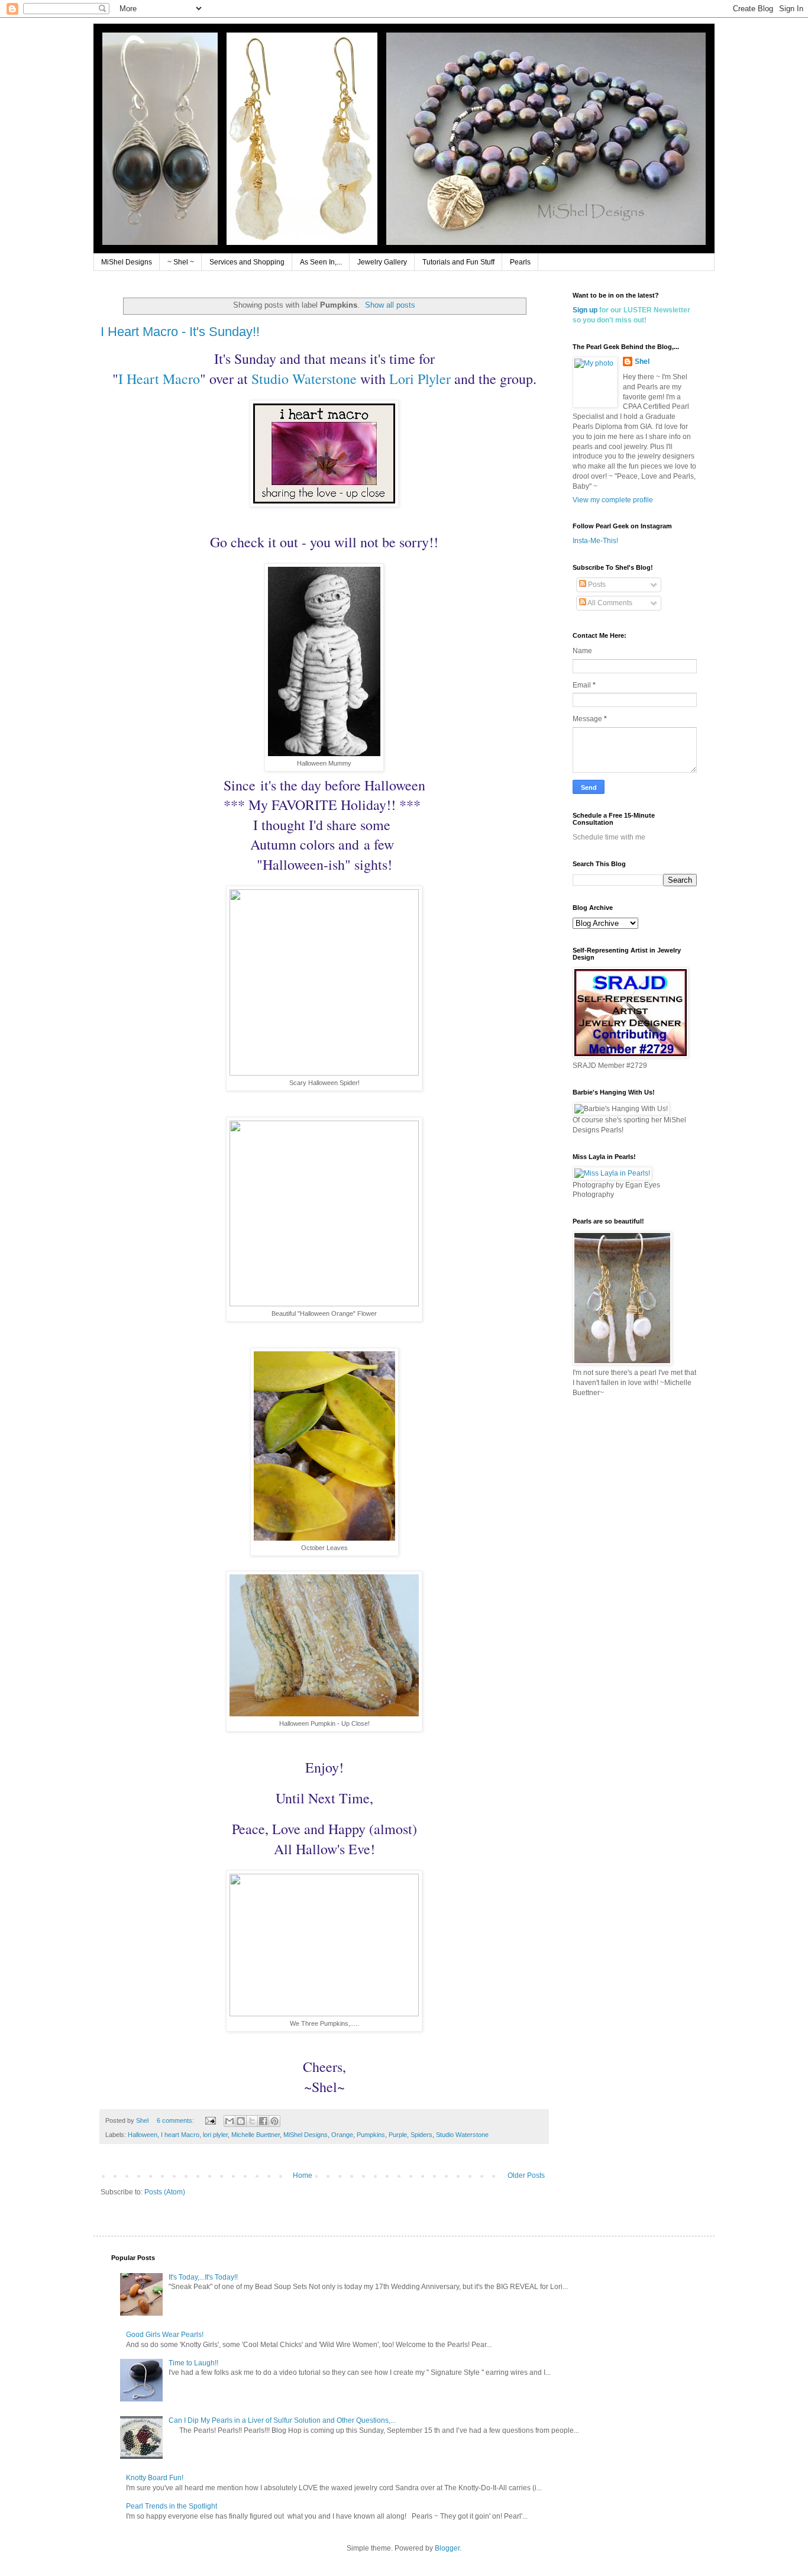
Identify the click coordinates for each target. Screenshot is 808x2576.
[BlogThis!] (241, 2121)
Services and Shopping (247, 262)
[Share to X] (252, 2121)
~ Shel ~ (181, 262)
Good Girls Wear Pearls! (165, 2335)
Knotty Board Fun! (155, 2478)
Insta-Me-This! (595, 541)
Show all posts (390, 305)
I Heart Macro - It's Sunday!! (180, 332)
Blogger (447, 2548)
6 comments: (176, 2120)
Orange (342, 2135)
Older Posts (526, 2175)
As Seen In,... (321, 262)
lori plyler (215, 2135)
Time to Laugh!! (193, 2363)
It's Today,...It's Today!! (203, 2277)
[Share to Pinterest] (274, 2121)
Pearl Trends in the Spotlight (172, 2506)
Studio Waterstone (304, 379)
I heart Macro (180, 2135)
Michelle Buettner (256, 2135)
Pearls (520, 262)
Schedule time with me (609, 837)
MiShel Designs (127, 262)
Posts (596, 585)
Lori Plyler (420, 379)
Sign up (585, 310)
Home (303, 2175)
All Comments (609, 603)
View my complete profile (613, 500)
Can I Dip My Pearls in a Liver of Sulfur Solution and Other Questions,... (282, 2420)
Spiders (421, 2135)
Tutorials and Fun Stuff (458, 262)
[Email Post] (210, 2120)
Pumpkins (371, 2135)
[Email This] (230, 2121)
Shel (642, 361)
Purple (398, 2135)
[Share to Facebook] (263, 2121)
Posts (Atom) (165, 2192)
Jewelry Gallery (382, 262)
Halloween (143, 2135)
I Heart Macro (159, 379)
